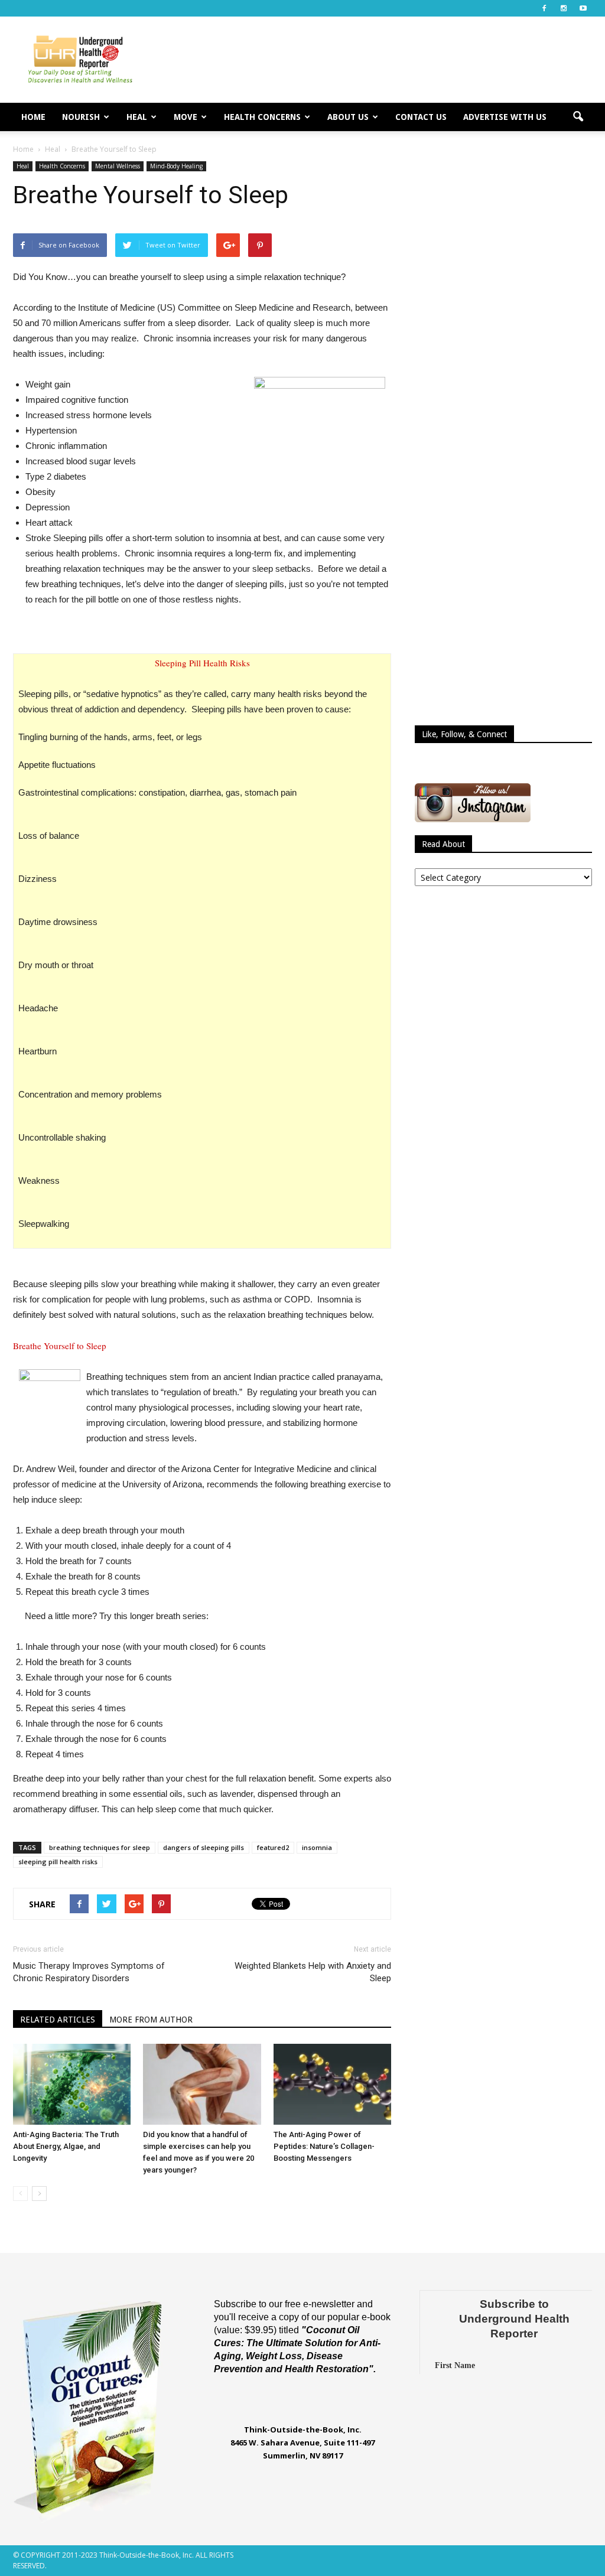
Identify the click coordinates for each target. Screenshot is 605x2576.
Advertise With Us (505, 117)
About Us (348, 117)
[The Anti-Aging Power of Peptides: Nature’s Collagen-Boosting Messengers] (332, 2084)
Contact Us (421, 117)
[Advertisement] (377, 60)
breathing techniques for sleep (100, 1847)
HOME (33, 117)
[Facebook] (544, 8)
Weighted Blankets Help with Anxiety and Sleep (313, 1972)
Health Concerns (262, 117)
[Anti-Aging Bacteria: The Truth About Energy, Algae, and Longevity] (72, 2084)
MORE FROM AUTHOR (151, 2020)
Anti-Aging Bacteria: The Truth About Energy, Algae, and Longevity (66, 2146)
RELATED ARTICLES (58, 2020)
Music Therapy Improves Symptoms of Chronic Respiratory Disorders (89, 1972)
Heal (137, 117)
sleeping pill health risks (58, 1862)
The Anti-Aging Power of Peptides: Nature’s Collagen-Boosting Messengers (324, 2146)
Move (186, 117)
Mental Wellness (118, 166)
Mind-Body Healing (176, 166)
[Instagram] (564, 8)
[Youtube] (583, 8)
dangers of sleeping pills (204, 1847)
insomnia (317, 1847)
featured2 (273, 1847)
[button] (578, 117)
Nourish (81, 117)
